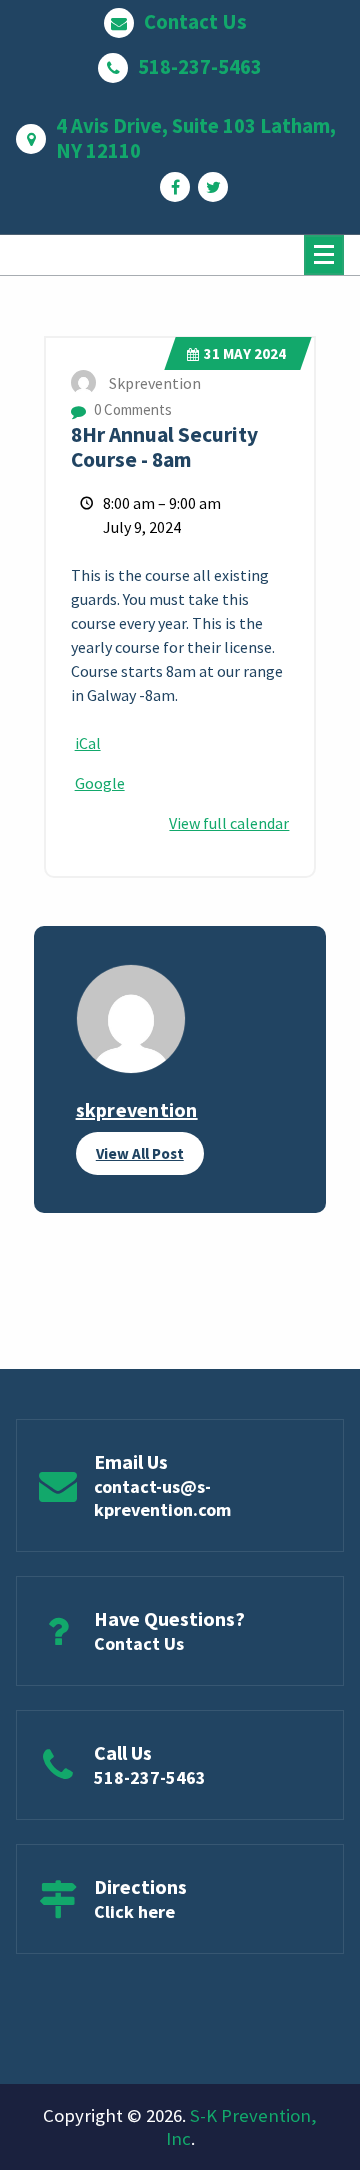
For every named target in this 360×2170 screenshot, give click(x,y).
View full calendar (229, 823)
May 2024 (245, 353)
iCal (88, 743)
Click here (134, 1911)
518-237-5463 (200, 67)
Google (100, 783)
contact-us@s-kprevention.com (162, 1498)
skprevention (137, 1109)
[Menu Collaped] (324, 255)
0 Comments (131, 409)
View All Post (140, 1153)
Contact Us (195, 22)
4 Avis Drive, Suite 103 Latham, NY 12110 (196, 139)
